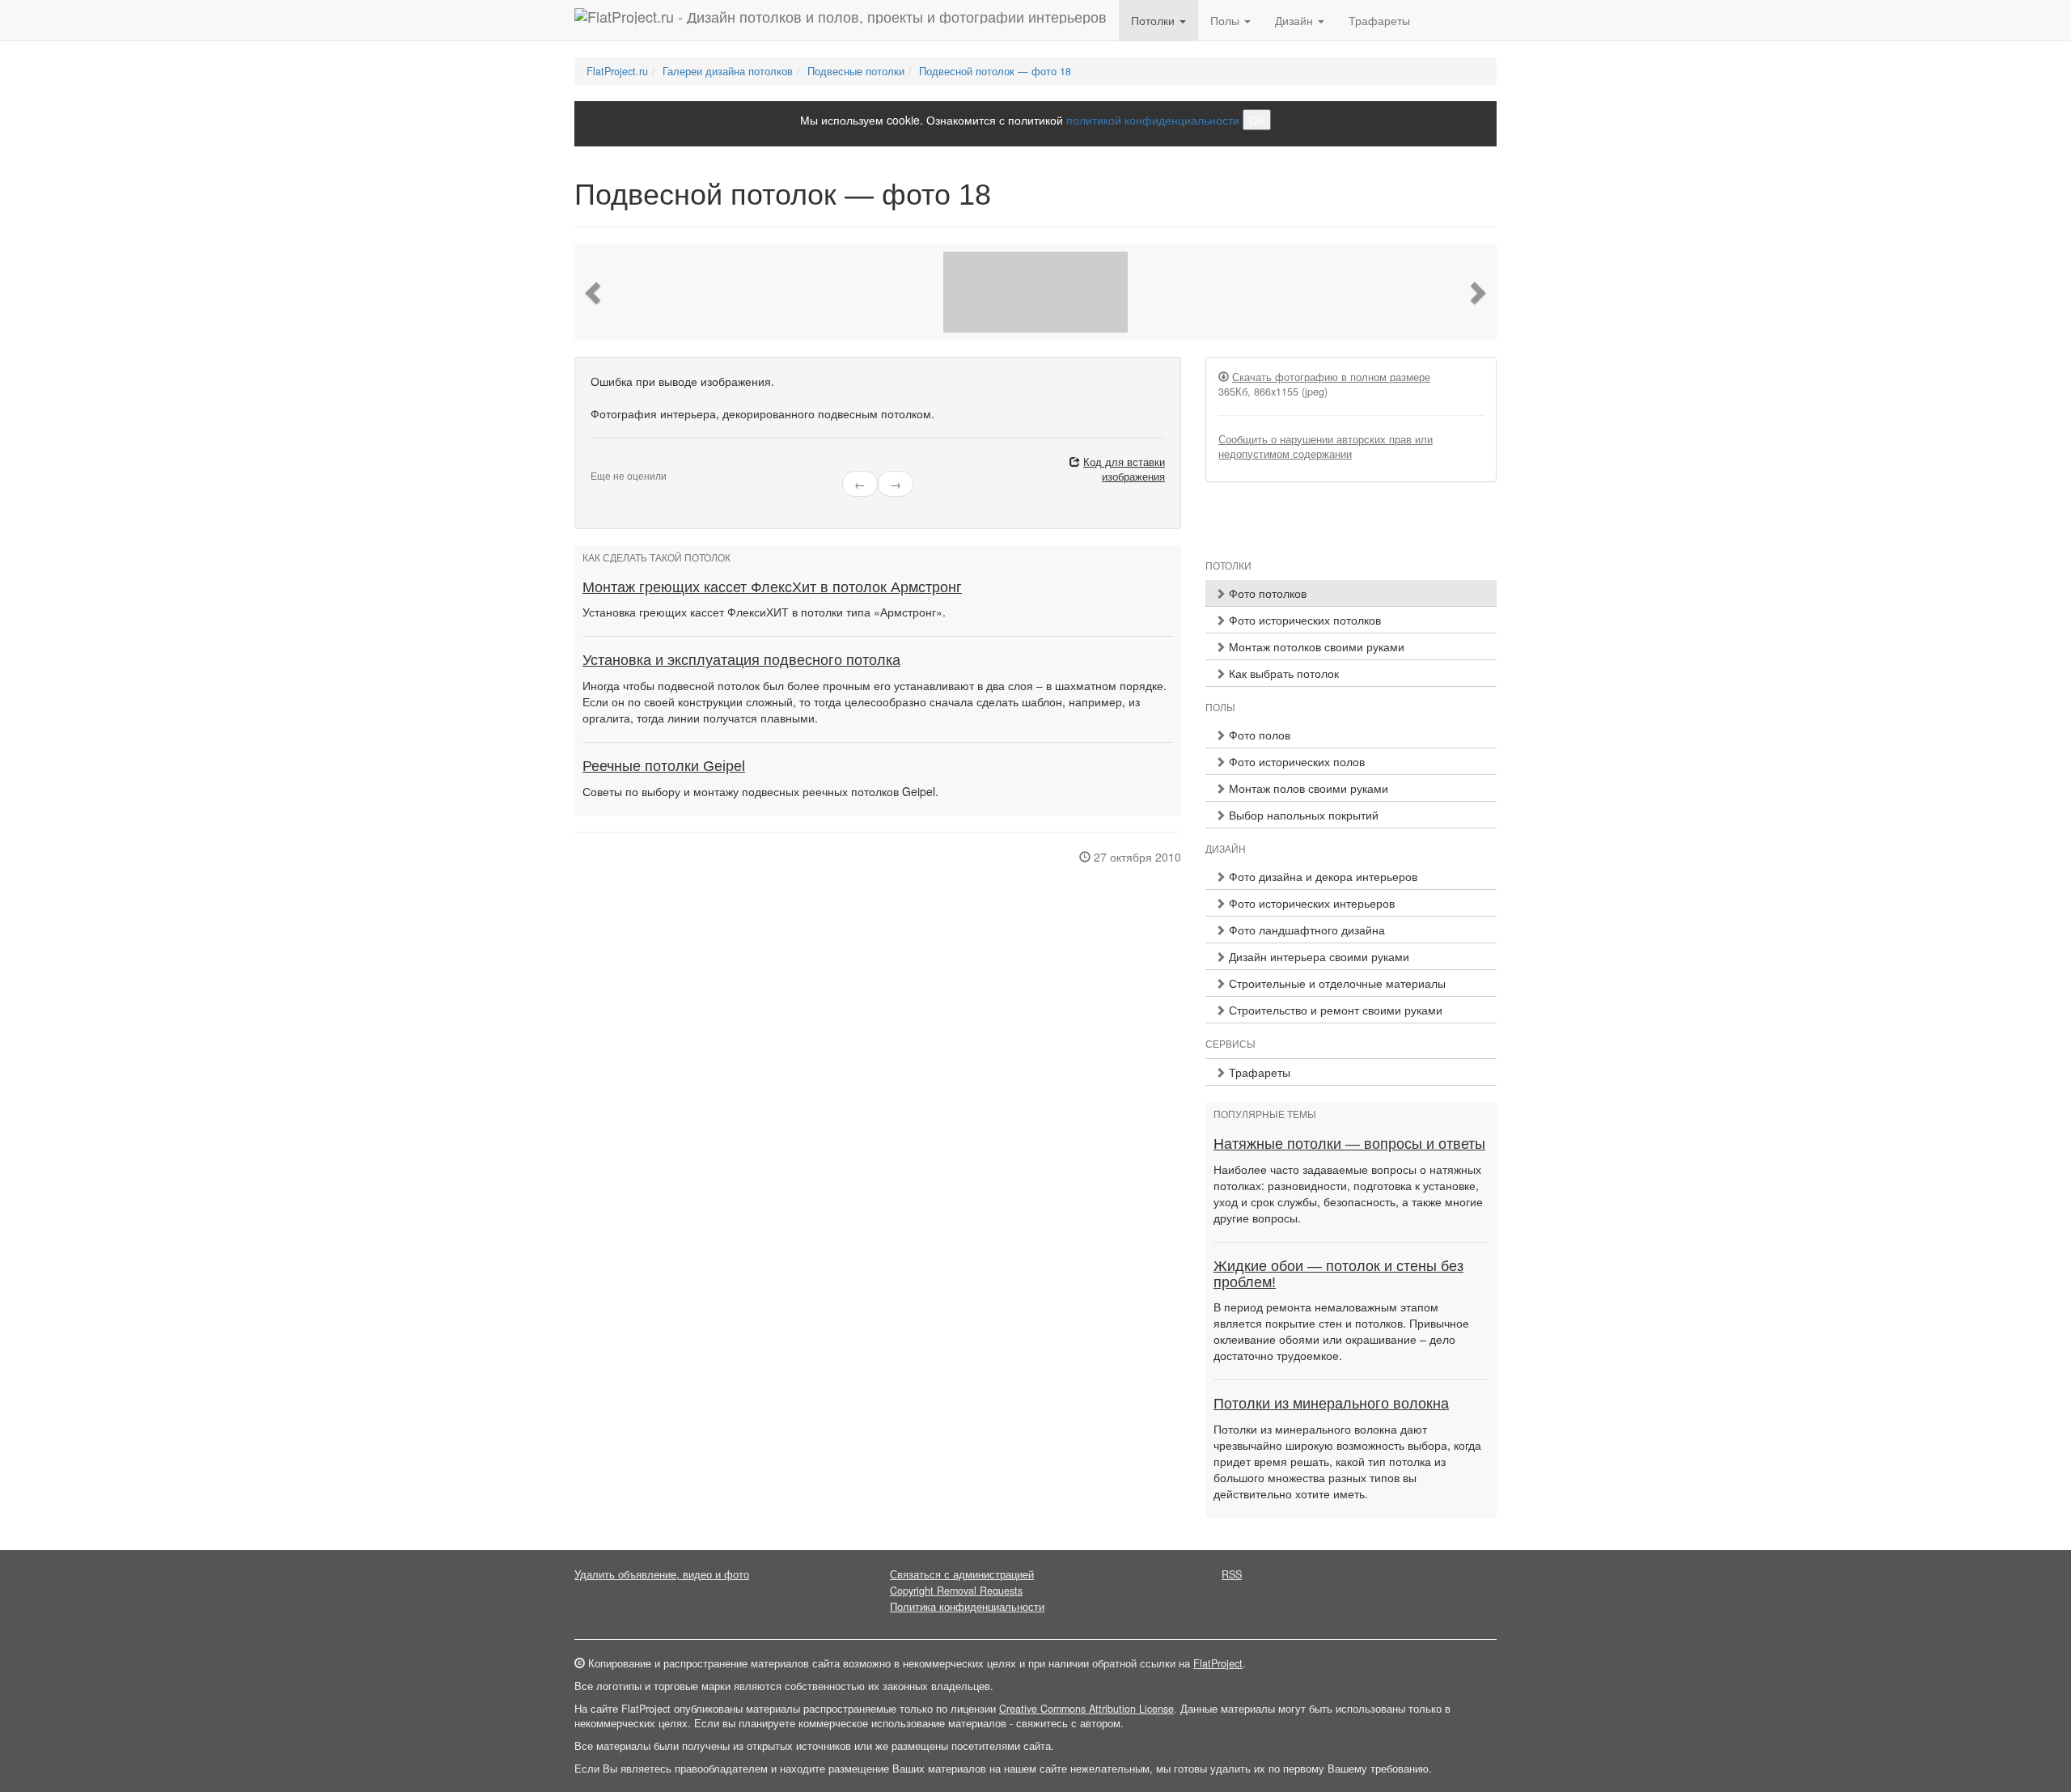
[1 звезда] (595, 463)
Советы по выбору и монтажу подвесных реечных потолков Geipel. (760, 791)
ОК (1257, 120)
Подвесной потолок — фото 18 (995, 71)
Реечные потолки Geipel (664, 766)
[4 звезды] (625, 463)
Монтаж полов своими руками (1307, 788)
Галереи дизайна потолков (728, 71)
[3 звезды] (615, 463)
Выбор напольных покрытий (1302, 815)
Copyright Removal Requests (956, 1591)
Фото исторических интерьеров (1310, 903)
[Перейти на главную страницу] (841, 20)
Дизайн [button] (1296, 20)
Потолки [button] (1154, 20)
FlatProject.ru (617, 71)
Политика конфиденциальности (967, 1607)
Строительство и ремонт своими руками (1334, 1010)
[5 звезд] (634, 463)
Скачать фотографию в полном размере (1331, 377)
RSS (1232, 1574)
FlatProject (1218, 1663)
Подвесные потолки (856, 71)
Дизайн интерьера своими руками (1317, 956)
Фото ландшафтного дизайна (1305, 930)
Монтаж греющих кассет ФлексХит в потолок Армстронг (772, 587)
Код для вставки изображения (1124, 469)
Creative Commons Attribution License (1086, 1709)
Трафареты (1379, 20)
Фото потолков (1266, 593)
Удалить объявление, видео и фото (662, 1574)
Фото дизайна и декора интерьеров (1321, 876)
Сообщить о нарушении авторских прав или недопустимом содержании (1326, 447)
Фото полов (1258, 735)
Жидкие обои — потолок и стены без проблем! (1338, 1274)
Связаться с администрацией (962, 1574)
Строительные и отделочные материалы (1336, 983)
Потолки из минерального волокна (1331, 1404)
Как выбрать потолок (1282, 673)
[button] (595, 292)
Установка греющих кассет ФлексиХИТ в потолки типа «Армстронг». (764, 612)
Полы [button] (1226, 20)
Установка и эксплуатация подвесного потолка (741, 660)
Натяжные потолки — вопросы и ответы (1349, 1144)
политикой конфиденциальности (1153, 120)
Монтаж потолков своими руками (1315, 646)
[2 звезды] (605, 463)
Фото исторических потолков (1303, 620)
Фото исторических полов (1295, 761)
